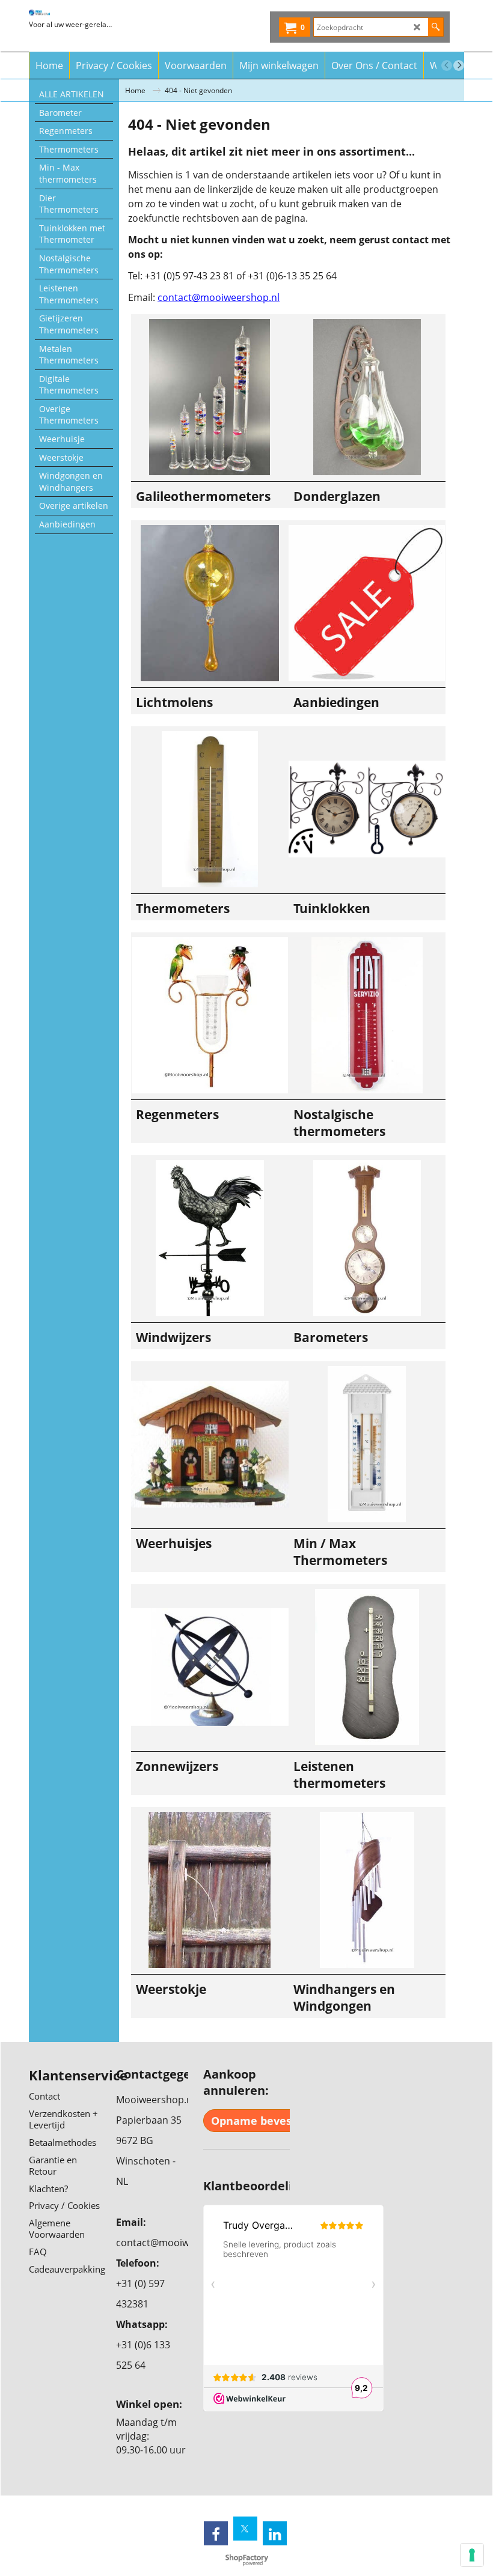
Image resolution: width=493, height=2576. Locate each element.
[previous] (447, 65)
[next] (459, 65)
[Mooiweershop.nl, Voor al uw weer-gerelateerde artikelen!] (71, 13)
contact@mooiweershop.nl (219, 297)
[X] (245, 2529)
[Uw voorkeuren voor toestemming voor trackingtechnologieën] (472, 2555)
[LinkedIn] (275, 2533)
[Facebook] (216, 2533)
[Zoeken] (436, 27)
